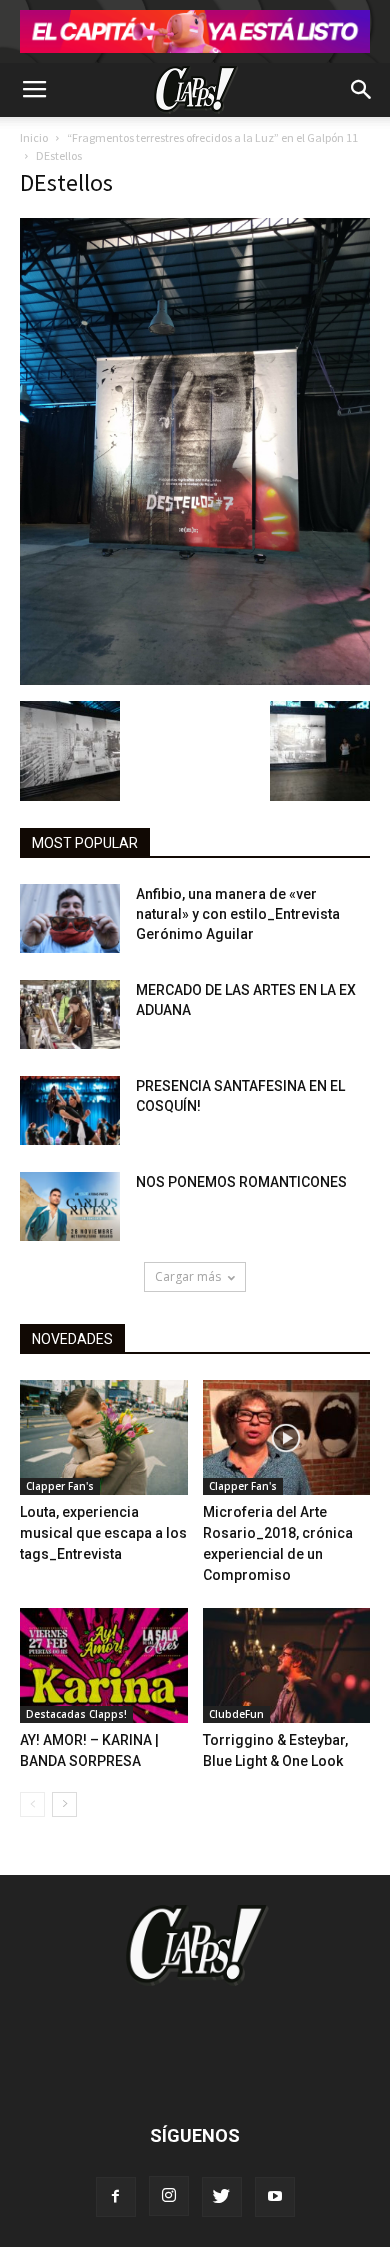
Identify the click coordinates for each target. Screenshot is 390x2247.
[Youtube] (275, 2197)
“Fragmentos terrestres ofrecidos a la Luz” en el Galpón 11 (212, 137)
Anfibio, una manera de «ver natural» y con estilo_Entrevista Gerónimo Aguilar (238, 914)
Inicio (34, 137)
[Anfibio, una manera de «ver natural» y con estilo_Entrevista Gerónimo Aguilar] (70, 918)
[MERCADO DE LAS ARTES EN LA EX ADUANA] (70, 1014)
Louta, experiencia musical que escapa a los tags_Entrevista (103, 1533)
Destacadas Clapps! (76, 1714)
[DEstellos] (195, 680)
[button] (362, 90)
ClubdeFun (236, 1714)
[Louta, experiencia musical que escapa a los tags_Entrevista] (104, 1437)
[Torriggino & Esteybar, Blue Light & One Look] (287, 1665)
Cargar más (188, 1276)
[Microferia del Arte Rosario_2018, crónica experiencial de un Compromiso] (287, 1437)
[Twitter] (222, 2197)
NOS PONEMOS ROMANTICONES (241, 1182)
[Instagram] (169, 2196)
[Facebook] (116, 2197)
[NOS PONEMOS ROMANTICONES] (70, 1206)
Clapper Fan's (60, 1486)
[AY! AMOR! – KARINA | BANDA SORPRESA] (104, 1665)
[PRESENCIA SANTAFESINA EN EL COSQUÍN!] (70, 1110)
